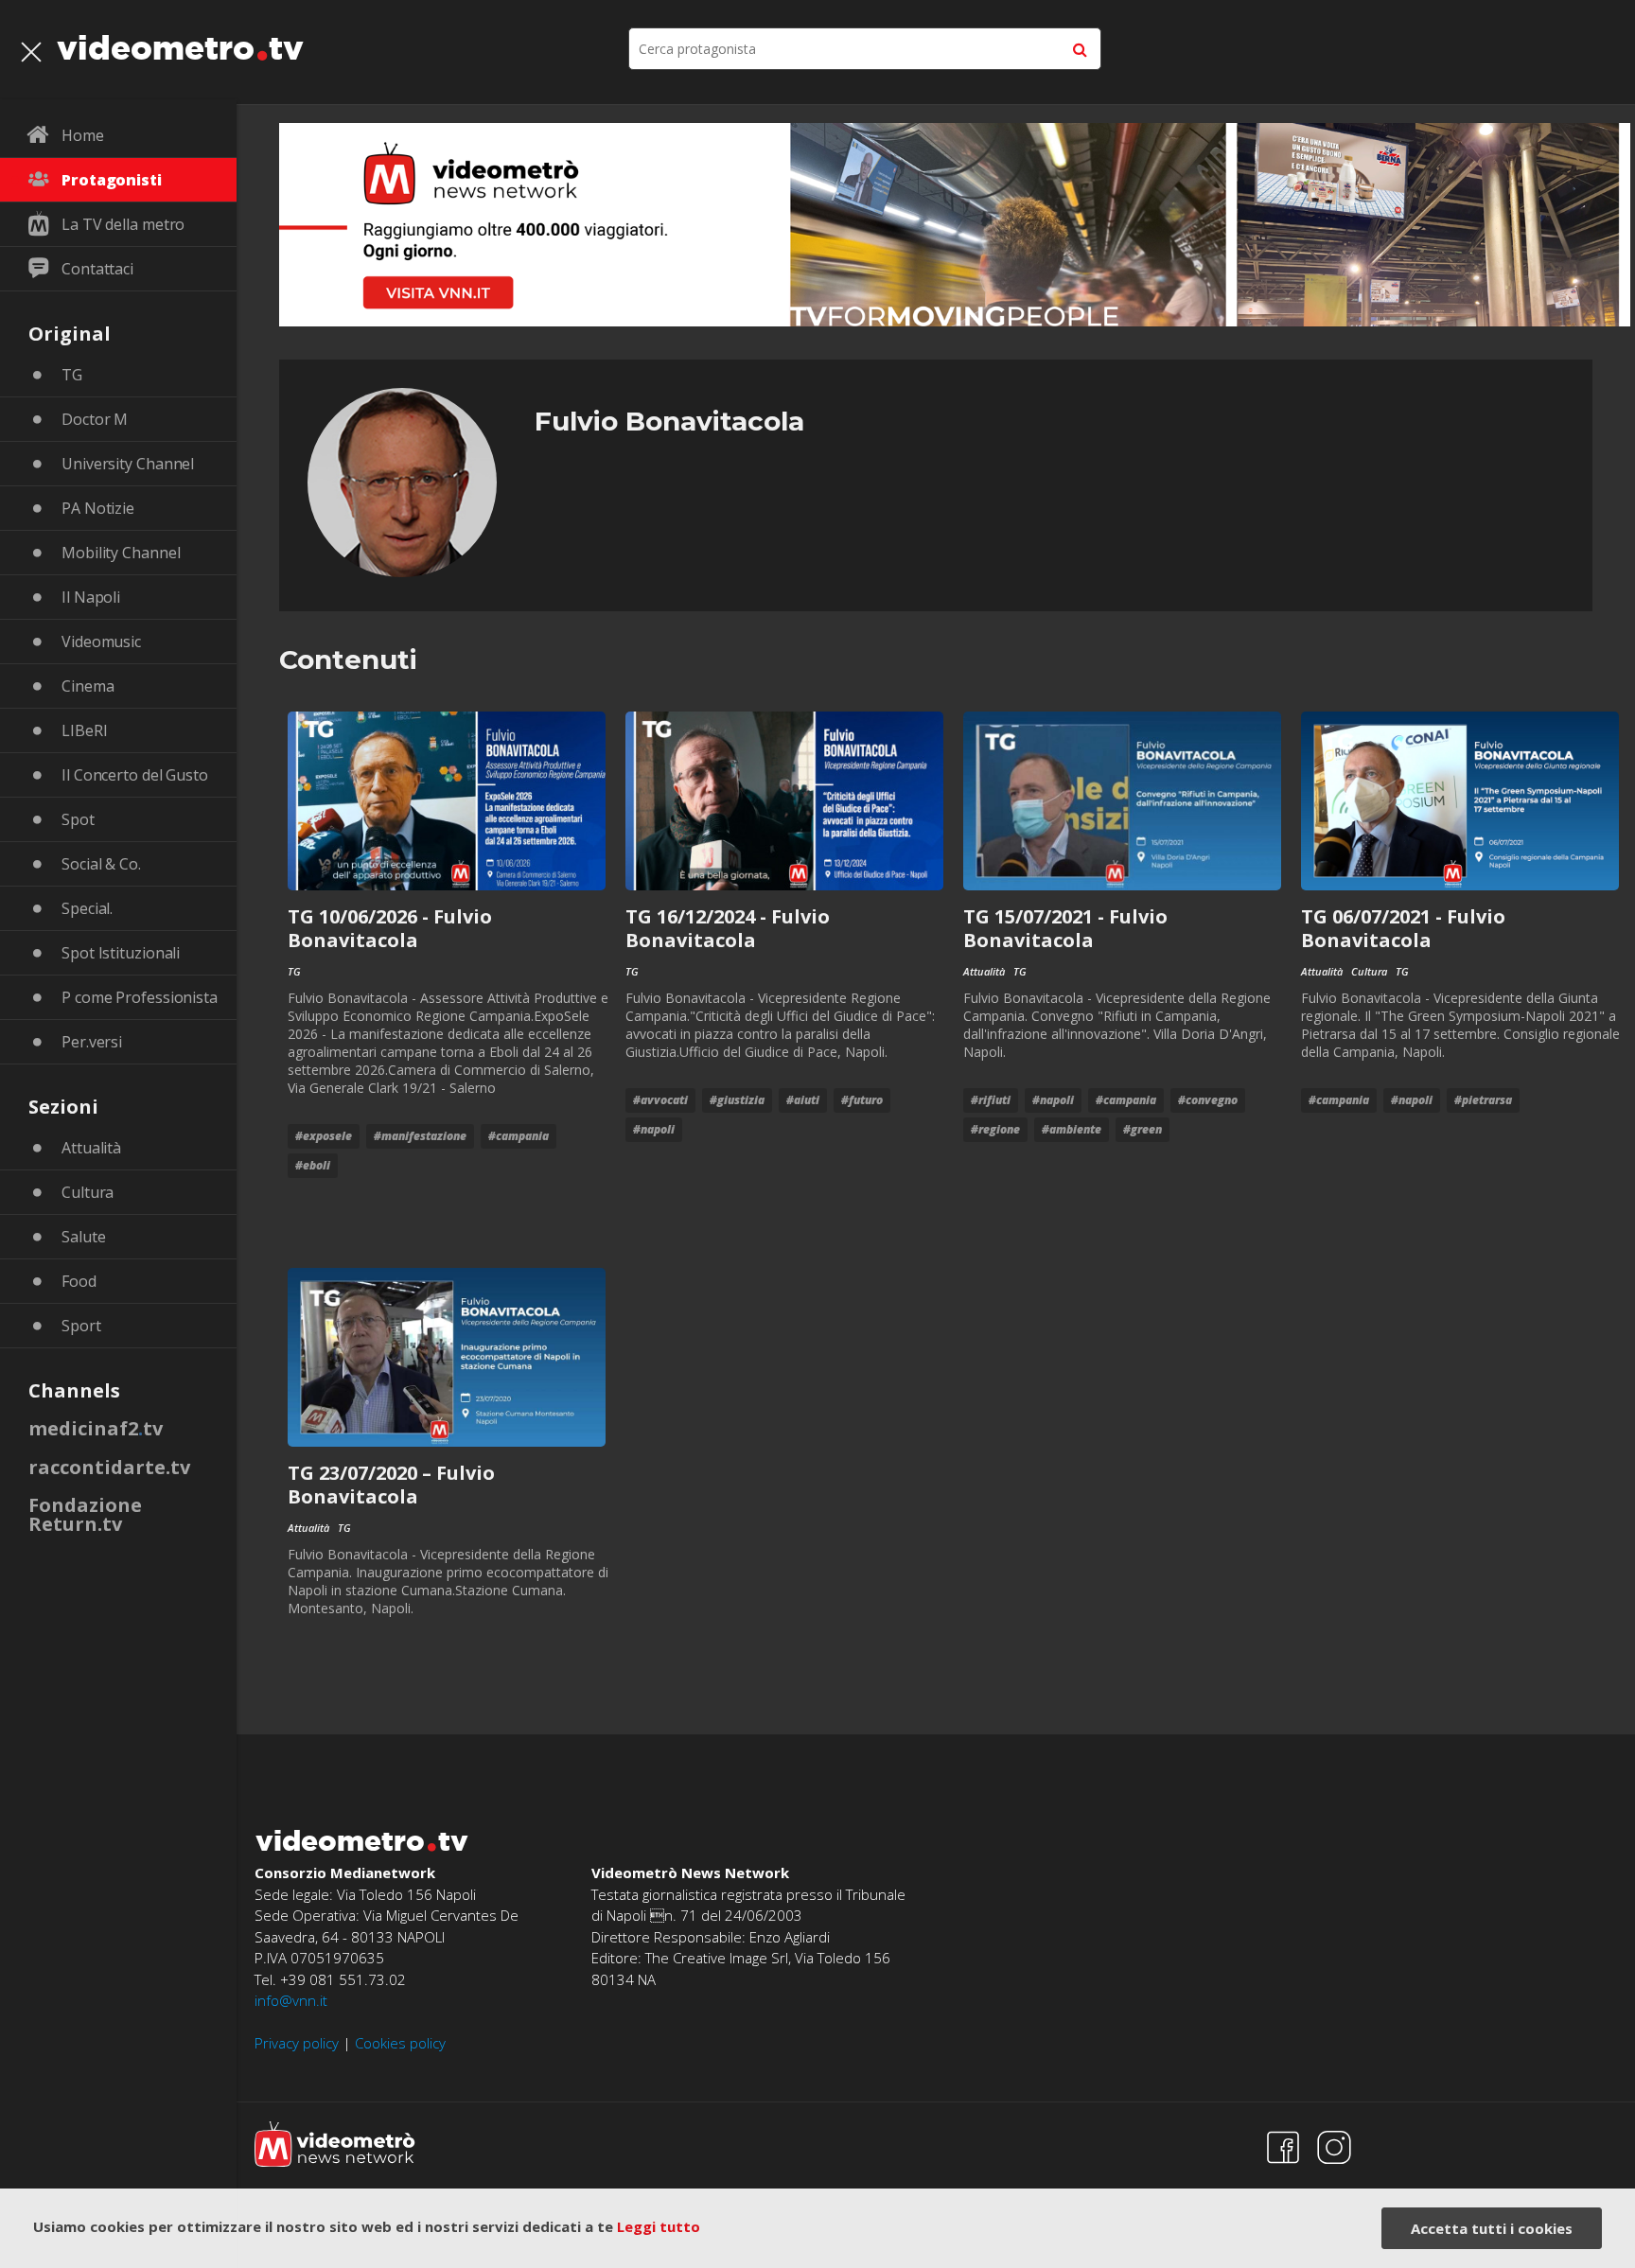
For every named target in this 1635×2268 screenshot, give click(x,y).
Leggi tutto (659, 2226)
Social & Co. (101, 864)
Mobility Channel (121, 553)
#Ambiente (1072, 1129)
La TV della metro (123, 224)
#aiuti (803, 1100)
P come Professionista (140, 997)
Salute (83, 1237)
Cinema (88, 686)
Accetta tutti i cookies (1492, 2228)
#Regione (995, 1129)
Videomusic (101, 642)
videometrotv (180, 47)
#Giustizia (737, 1100)
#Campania (519, 1136)
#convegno (1208, 1100)
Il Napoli (91, 597)
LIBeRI (84, 730)
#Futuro (862, 1100)
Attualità (91, 1148)
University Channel (128, 464)
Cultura (88, 1192)
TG (72, 375)
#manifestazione (420, 1136)
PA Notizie (98, 508)
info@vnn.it (291, 2000)
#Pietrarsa (1483, 1100)
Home (83, 135)
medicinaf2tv (96, 1428)
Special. (87, 908)
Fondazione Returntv (85, 1514)
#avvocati (660, 1100)
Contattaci (97, 269)
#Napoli (654, 1129)
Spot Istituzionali (121, 953)
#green (1143, 1129)
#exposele (324, 1136)
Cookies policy (400, 2043)
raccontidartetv (109, 1467)
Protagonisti (112, 180)
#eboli (313, 1165)
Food (79, 1281)
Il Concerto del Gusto (135, 775)
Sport (81, 1326)
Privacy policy (297, 2043)
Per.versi (92, 1042)
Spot (78, 819)
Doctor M (95, 419)
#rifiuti (991, 1100)
